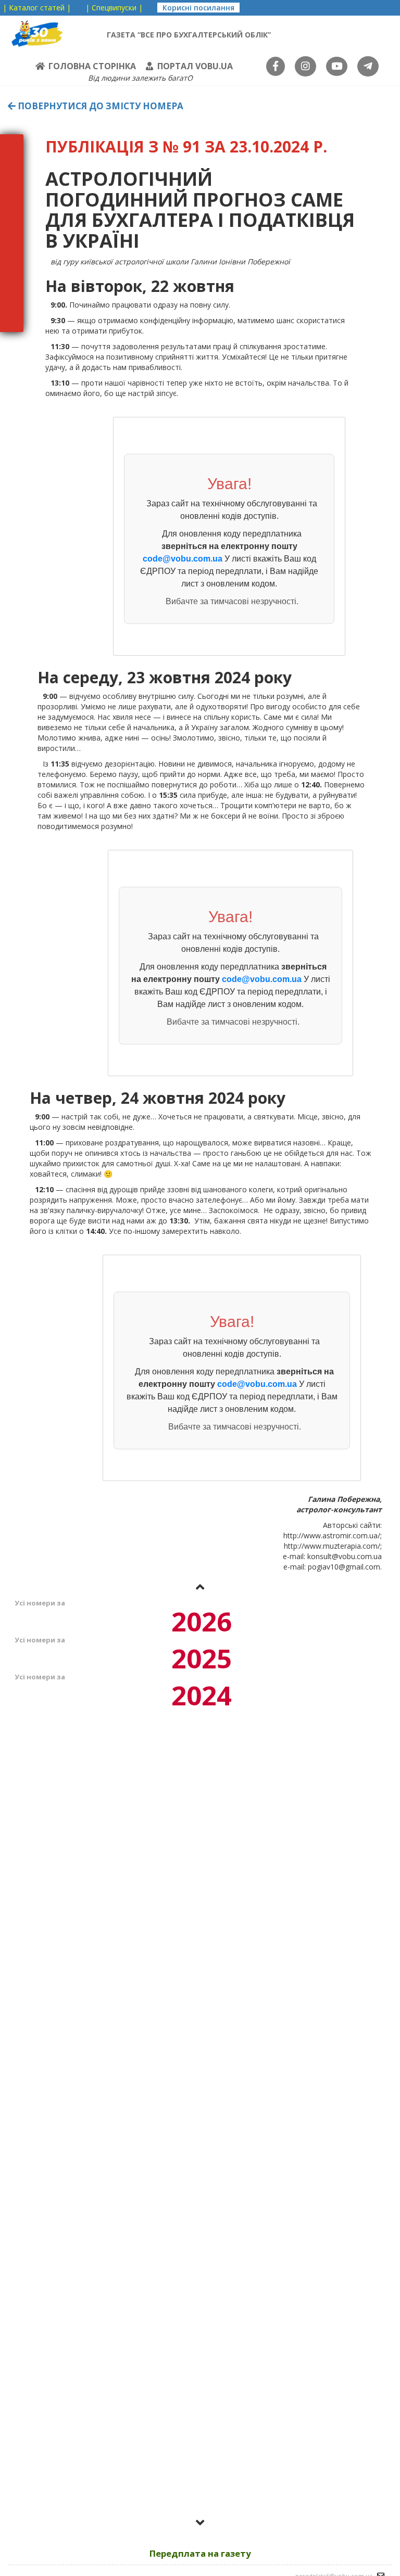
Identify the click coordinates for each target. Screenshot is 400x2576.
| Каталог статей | (37, 8)
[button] (200, 1587)
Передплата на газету (200, 2553)
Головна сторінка (92, 66)
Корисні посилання (198, 8)
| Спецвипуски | (114, 8)
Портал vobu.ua (195, 66)
